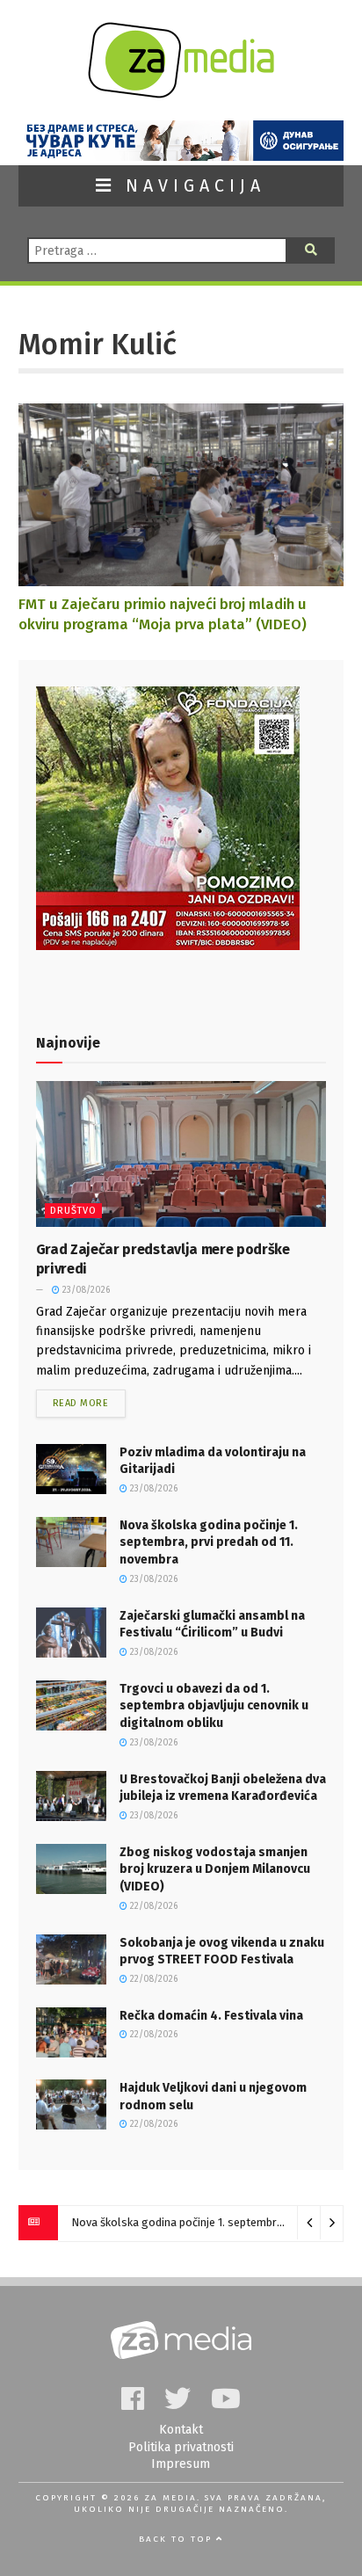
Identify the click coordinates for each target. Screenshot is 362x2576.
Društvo (73, 1211)
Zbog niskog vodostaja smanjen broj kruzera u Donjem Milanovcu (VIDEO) (215, 1869)
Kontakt (181, 2430)
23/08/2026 (85, 1290)
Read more (81, 1403)
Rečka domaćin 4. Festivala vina (211, 2016)
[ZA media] (181, 94)
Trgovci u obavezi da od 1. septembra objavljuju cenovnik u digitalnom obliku (214, 1706)
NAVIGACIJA (191, 186)
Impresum (181, 2464)
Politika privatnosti (181, 2447)
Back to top (177, 2539)
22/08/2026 (152, 1906)
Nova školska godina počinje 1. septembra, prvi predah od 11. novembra (209, 1542)
